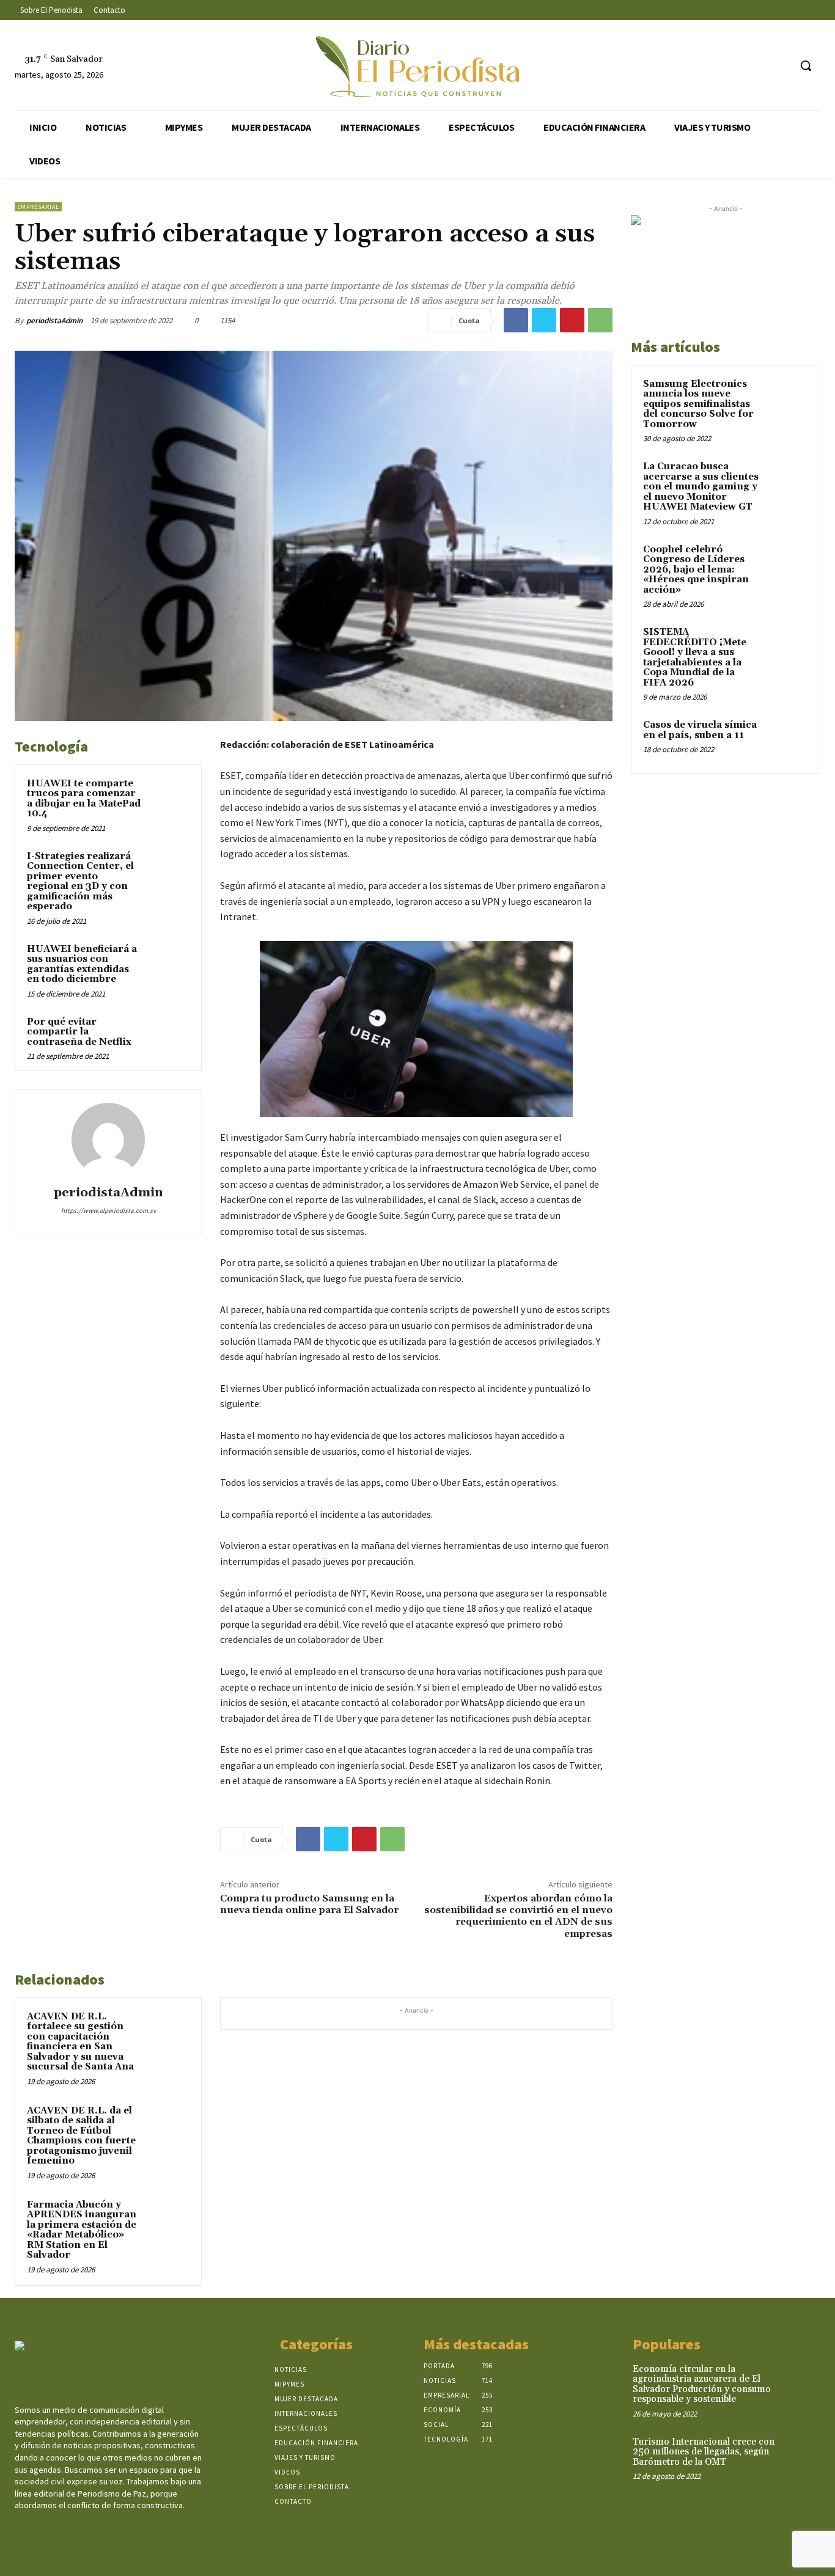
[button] (806, 65)
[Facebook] (711, 66)
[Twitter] (757, 66)
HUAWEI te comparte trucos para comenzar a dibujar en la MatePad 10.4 (84, 799)
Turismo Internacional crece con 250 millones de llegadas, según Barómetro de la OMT (704, 2452)
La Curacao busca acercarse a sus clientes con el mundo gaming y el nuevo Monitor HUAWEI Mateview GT (701, 487)
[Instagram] (734, 66)
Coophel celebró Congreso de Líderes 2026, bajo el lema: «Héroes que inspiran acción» (696, 570)
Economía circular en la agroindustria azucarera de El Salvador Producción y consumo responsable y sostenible (702, 2384)
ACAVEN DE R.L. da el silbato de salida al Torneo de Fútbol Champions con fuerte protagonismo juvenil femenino (81, 2136)
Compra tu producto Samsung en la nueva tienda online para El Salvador (309, 1904)
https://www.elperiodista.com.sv (109, 1210)
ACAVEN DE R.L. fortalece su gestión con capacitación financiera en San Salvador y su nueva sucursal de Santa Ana (80, 2042)
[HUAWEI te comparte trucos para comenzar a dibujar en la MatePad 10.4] (168, 798)
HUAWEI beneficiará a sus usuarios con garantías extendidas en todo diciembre (82, 964)
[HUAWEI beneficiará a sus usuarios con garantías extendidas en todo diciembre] (168, 963)
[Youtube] (780, 66)
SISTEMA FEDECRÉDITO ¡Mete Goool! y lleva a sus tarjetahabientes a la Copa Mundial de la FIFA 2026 (695, 657)
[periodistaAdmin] (108, 1140)
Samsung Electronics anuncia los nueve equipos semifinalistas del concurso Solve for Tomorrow (698, 404)
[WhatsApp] (600, 320)
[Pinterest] (572, 320)
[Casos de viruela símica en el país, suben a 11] (787, 739)
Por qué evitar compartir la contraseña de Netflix (79, 1032)
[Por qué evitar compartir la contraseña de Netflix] (168, 1036)
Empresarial (38, 207)
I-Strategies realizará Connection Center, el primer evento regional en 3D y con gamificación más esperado (80, 882)
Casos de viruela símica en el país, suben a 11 (700, 730)
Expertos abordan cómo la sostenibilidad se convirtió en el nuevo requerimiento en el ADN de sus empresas (518, 1916)
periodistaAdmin (54, 320)
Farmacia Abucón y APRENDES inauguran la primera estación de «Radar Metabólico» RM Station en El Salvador (82, 2230)
